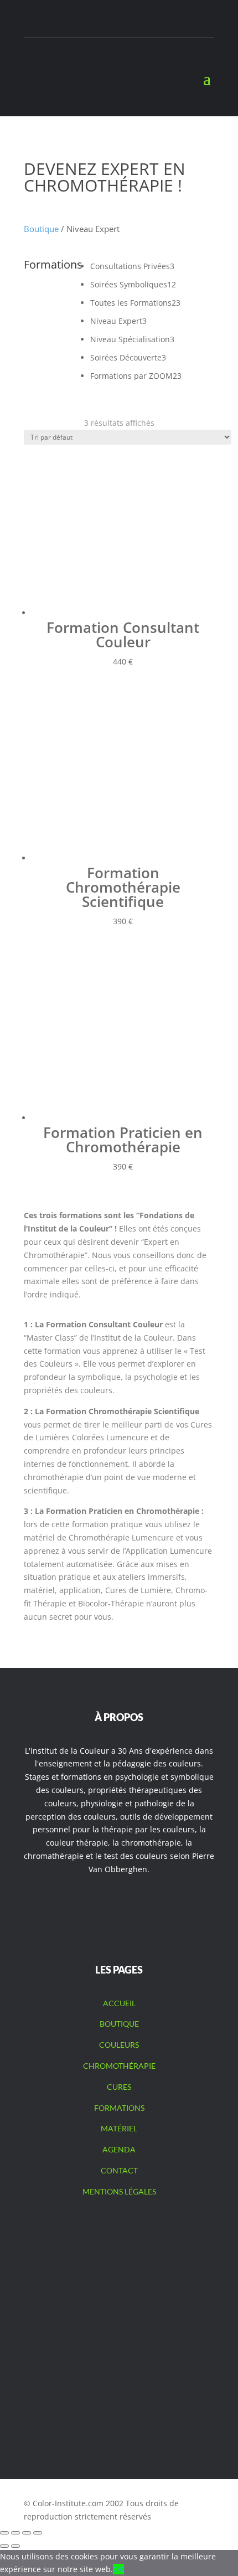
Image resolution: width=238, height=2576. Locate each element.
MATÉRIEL (119, 2128)
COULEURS (119, 2045)
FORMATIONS (119, 2108)
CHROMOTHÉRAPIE (119, 2066)
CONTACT (119, 2170)
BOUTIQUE (119, 2024)
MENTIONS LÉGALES (119, 2191)
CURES (119, 2087)
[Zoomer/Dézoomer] (4, 2533)
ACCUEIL (119, 2003)
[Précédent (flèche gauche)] (4, 2546)
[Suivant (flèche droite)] (15, 2546)
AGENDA (119, 2149)
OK (118, 2569)
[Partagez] (27, 2533)
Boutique (41, 229)
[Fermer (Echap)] (38, 2533)
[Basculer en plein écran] (15, 2533)
